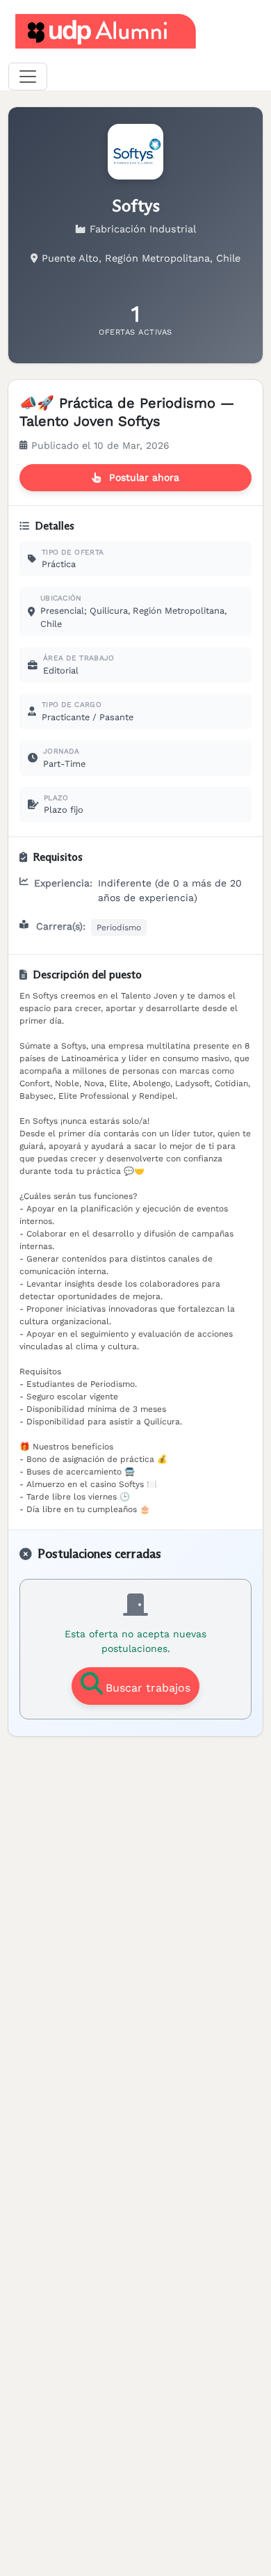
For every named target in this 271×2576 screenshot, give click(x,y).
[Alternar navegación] (28, 77)
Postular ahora (144, 477)
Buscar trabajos (148, 1688)
